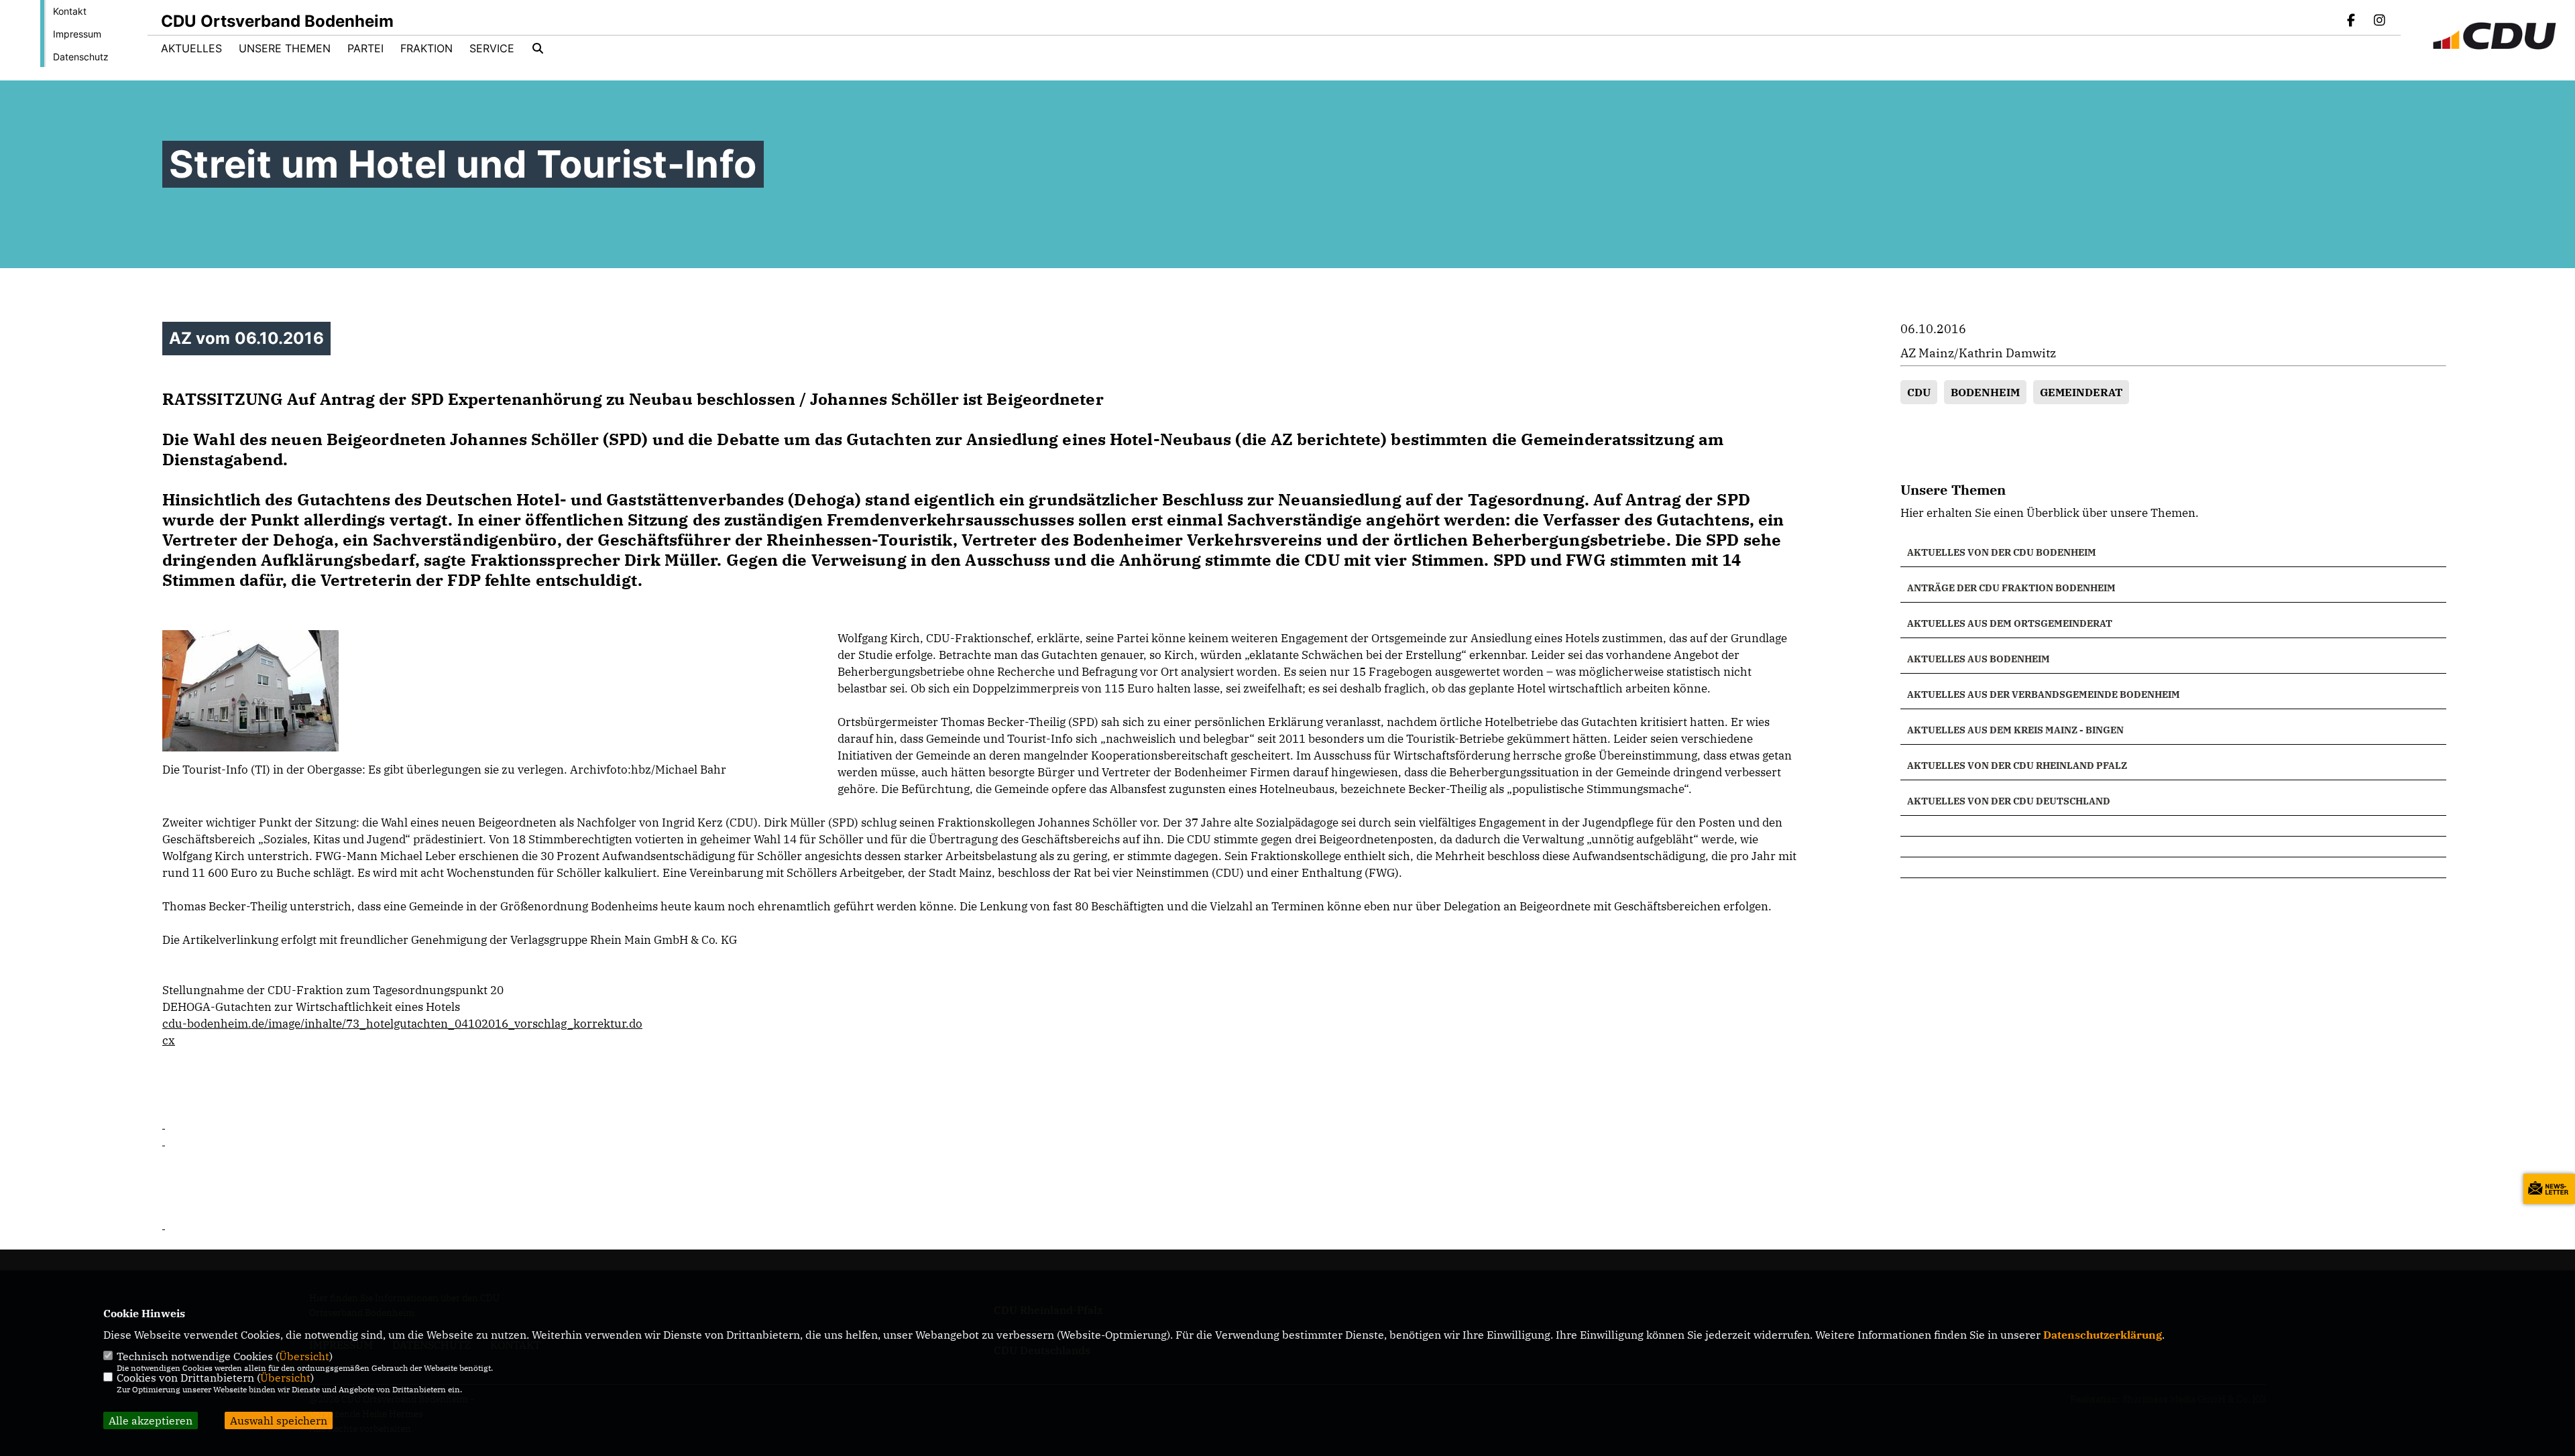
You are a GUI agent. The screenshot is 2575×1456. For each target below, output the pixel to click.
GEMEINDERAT (2081, 392)
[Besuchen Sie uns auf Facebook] (2352, 21)
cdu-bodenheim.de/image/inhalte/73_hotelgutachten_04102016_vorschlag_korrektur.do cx (402, 1032)
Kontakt (70, 11)
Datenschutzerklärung (2103, 1335)
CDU (1919, 392)
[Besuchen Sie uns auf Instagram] (2379, 21)
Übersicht (304, 1356)
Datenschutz (81, 57)
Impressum (77, 34)
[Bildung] (2173, 826)
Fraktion (426, 48)
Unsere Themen (285, 48)
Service (492, 48)
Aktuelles (191, 48)
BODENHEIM (1985, 392)
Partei (365, 48)
